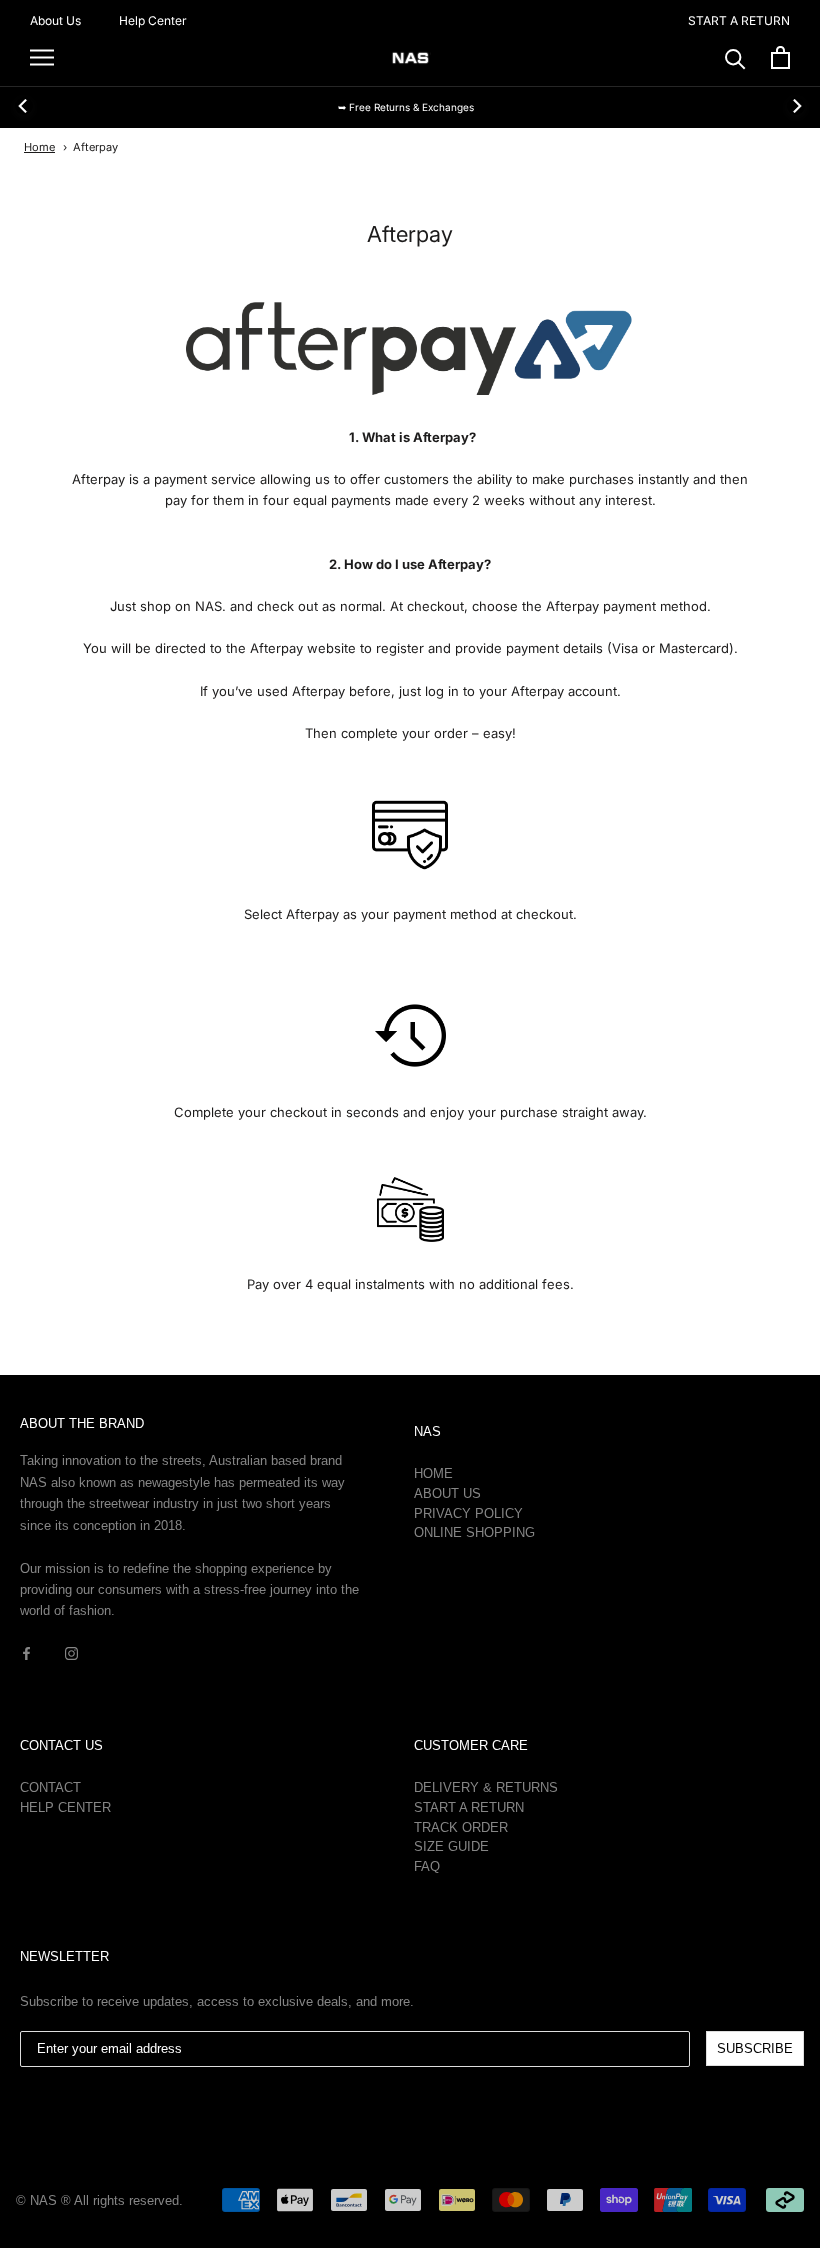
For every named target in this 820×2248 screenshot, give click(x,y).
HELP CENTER (65, 1807)
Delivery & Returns (486, 1787)
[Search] (735, 57)
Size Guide (451, 1846)
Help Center (153, 20)
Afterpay (95, 147)
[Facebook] (26, 1652)
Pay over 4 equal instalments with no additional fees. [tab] (410, 1284)
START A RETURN (739, 20)
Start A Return (469, 1807)
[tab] (410, 437)
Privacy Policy (468, 1513)
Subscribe (755, 2048)
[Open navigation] (42, 57)
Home (39, 147)
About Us (55, 20)
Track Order (461, 1827)
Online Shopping (474, 1532)
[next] (796, 106)
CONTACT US (61, 1745)
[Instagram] (71, 1652)
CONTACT (50, 1787)
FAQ (427, 1866)
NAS (427, 1431)
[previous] (24, 106)
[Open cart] (780, 57)
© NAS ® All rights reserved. (99, 2200)
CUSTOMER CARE (471, 1745)
